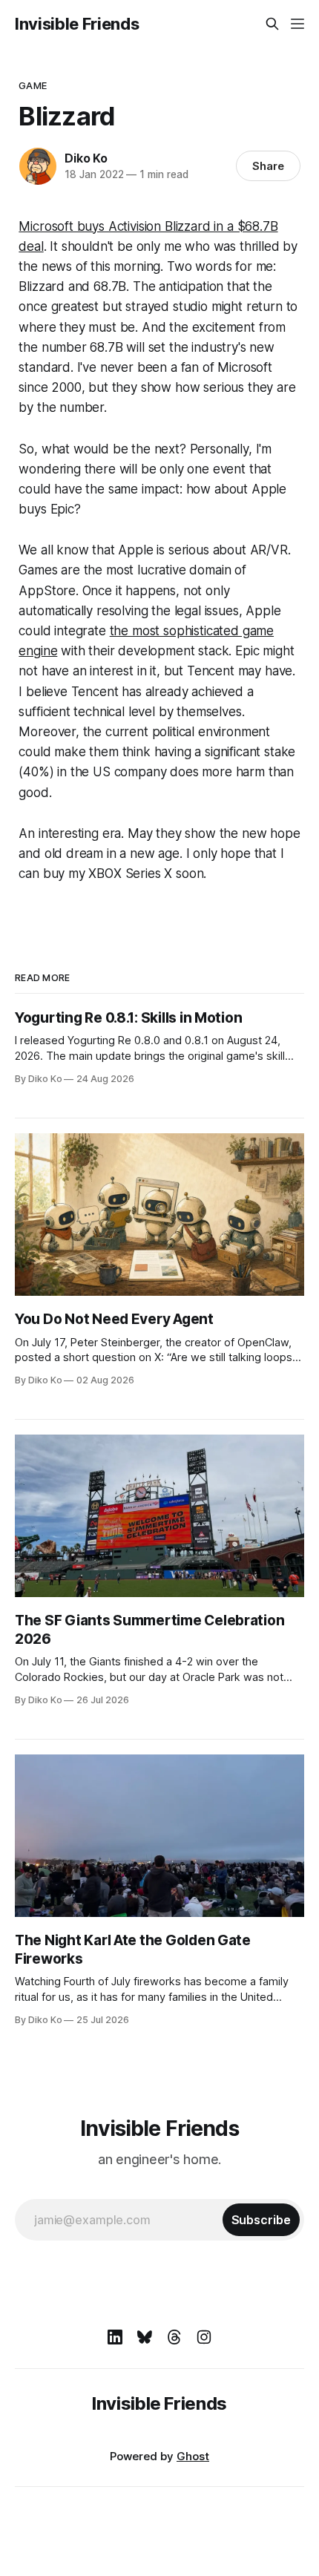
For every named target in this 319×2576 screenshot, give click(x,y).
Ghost (193, 2456)
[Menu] (297, 24)
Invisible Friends (77, 24)
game (33, 85)
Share (268, 166)
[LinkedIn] (115, 2337)
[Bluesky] (145, 2337)
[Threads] (174, 2337)
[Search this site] (272, 24)
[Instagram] (204, 2337)
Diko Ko (86, 158)
